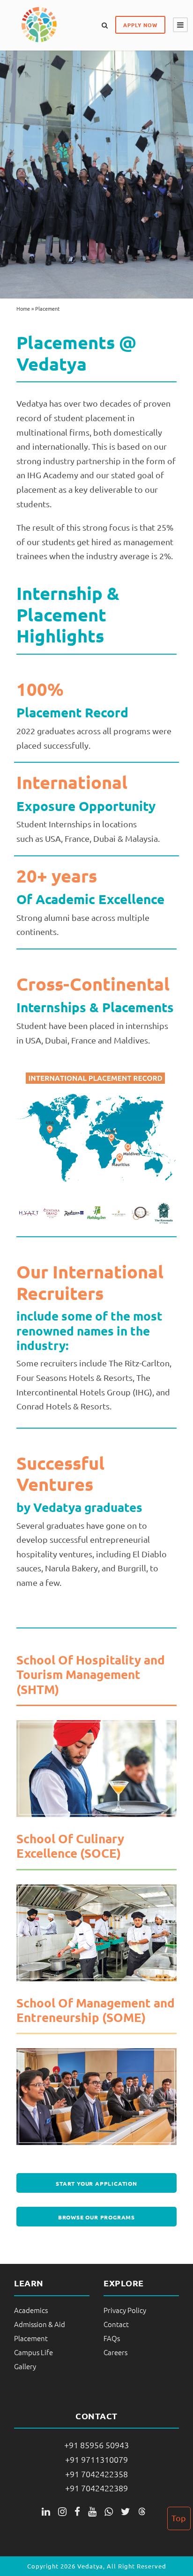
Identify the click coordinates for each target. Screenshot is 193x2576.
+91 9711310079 (96, 2459)
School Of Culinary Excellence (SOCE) (70, 1846)
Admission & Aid (40, 2324)
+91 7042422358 (96, 2474)
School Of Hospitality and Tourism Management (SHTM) (91, 1674)
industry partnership (82, 461)
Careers (115, 2352)
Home (23, 308)
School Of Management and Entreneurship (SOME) (96, 2010)
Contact (116, 2324)
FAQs (112, 2338)
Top (179, 2518)
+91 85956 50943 (96, 2445)
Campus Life (33, 2352)
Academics (31, 2310)
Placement (31, 2338)
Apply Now (140, 25)
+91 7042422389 (96, 2488)
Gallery (25, 2366)
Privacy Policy (125, 2310)
